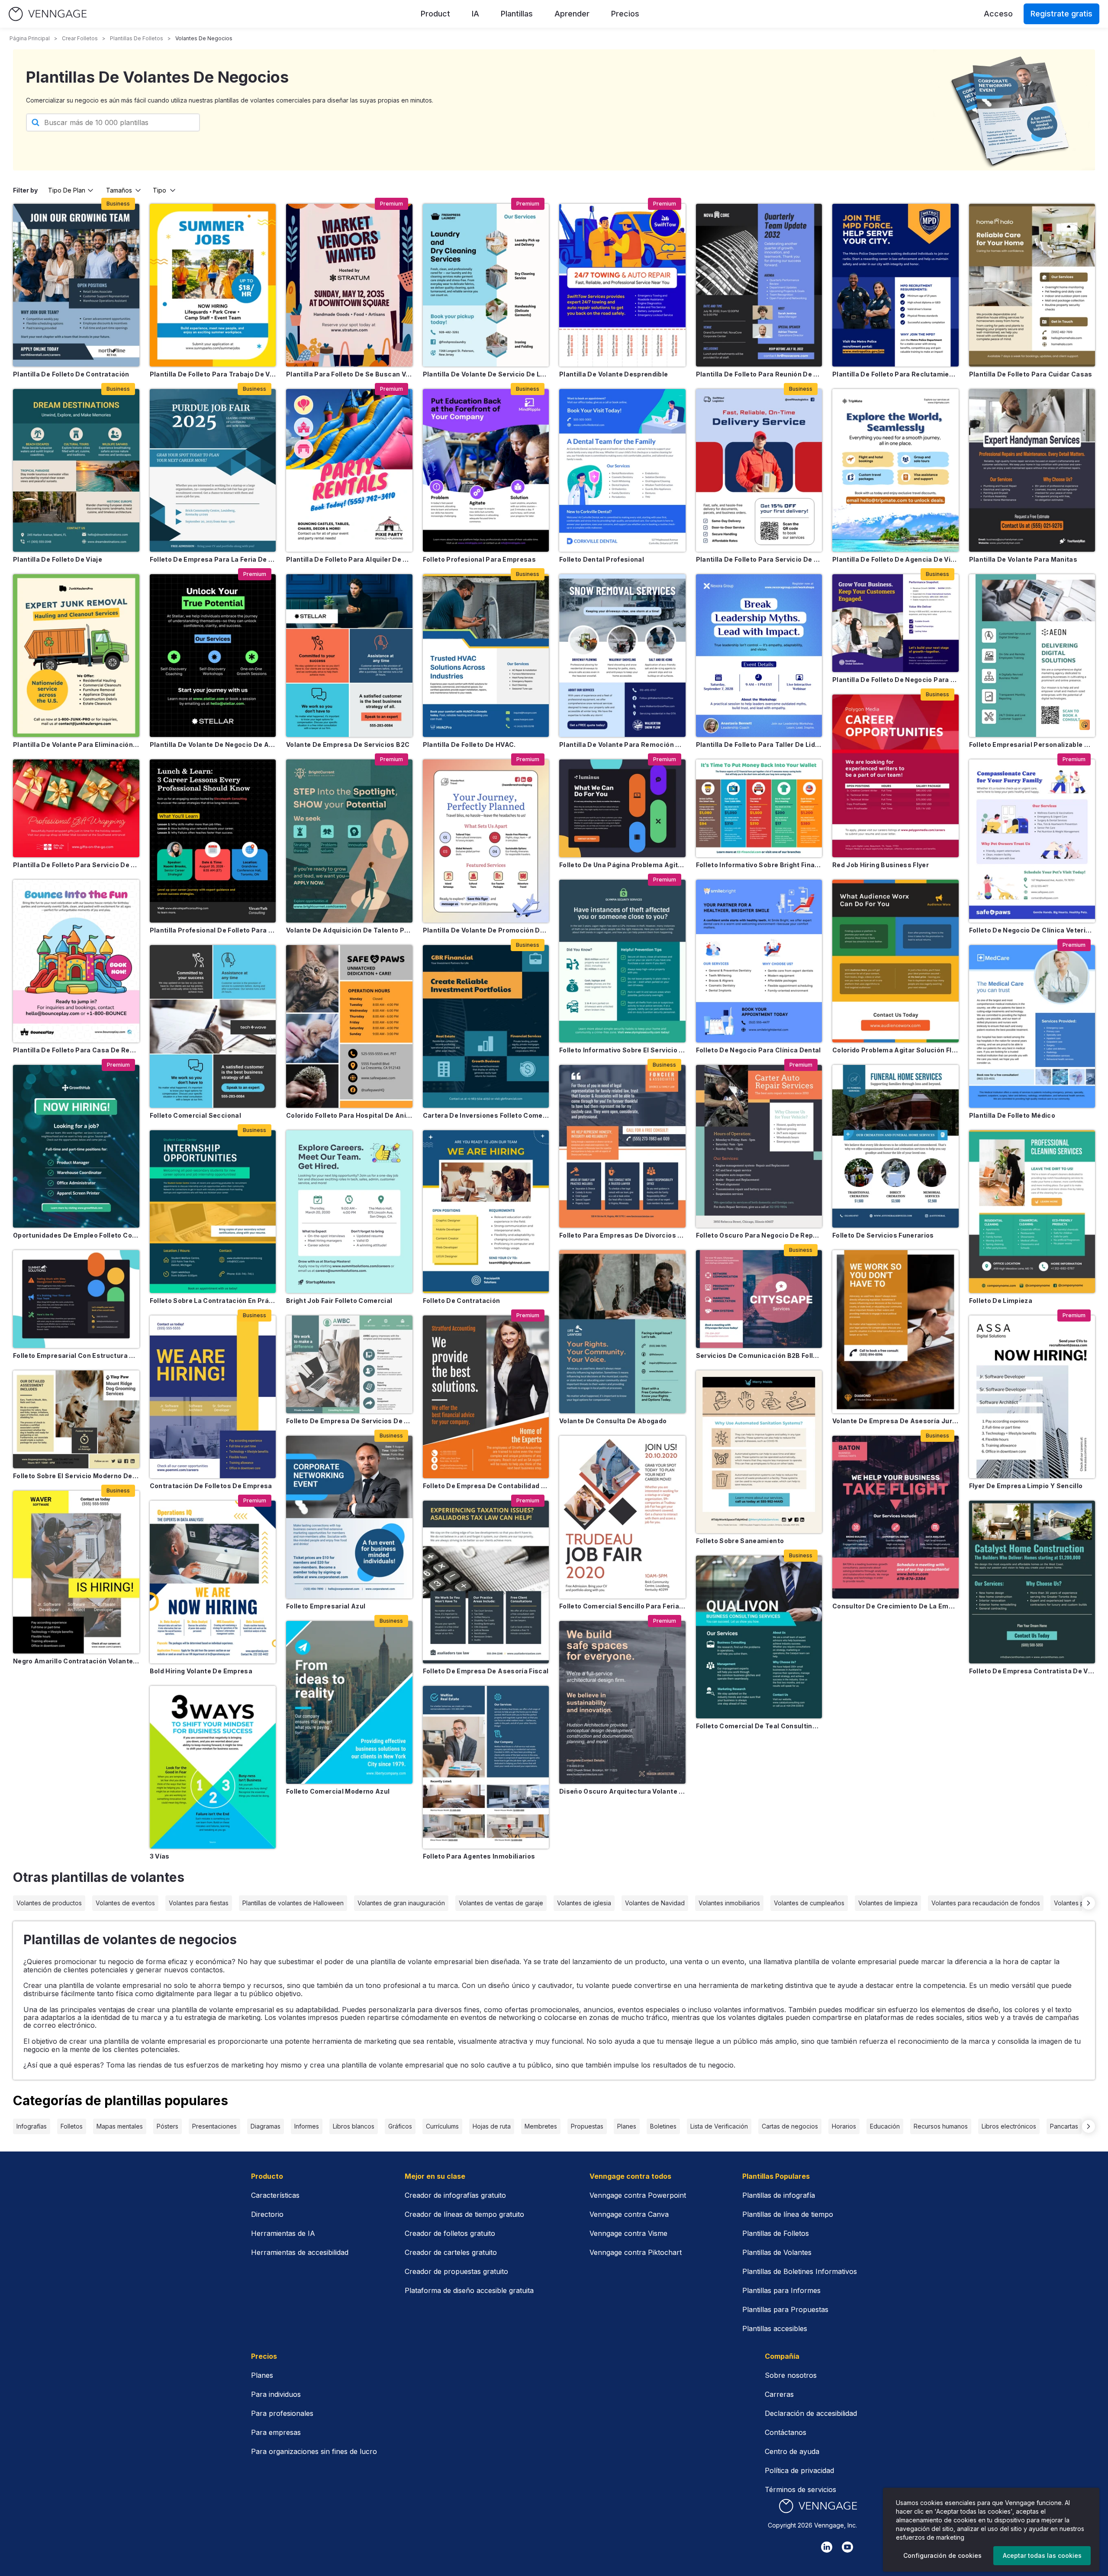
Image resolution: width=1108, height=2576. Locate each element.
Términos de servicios (800, 2489)
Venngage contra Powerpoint (638, 2195)
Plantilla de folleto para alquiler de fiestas (349, 559)
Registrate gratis (1061, 14)
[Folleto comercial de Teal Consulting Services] (759, 1637)
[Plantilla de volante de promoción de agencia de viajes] (486, 841)
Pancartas (1064, 2126)
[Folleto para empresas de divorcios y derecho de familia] (622, 1146)
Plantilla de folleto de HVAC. (469, 744)
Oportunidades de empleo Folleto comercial (76, 1235)
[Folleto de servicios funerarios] (895, 1146)
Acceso (998, 14)
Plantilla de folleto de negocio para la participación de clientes (895, 680)
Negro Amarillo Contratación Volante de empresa (76, 1661)
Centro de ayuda (792, 2451)
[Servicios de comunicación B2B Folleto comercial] (759, 1299)
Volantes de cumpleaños (809, 1903)
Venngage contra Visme (628, 2233)
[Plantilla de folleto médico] (1032, 1026)
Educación (885, 2126)
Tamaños (119, 190)
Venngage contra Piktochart (636, 2252)
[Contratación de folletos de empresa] (213, 1397)
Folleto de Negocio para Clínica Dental (759, 1050)
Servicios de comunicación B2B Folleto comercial (759, 1356)
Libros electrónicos (1009, 2126)
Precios (625, 14)
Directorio (267, 2214)
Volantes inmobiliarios (729, 1903)
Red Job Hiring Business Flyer (881, 865)
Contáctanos (786, 2432)
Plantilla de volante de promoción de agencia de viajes (486, 930)
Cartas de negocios (790, 2126)
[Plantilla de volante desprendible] (622, 285)
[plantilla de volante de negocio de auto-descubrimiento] (213, 656)
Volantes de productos (49, 1903)
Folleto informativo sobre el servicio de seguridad (622, 1050)
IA (475, 14)
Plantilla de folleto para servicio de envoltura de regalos (76, 865)
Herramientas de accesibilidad (300, 2252)
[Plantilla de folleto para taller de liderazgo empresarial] (759, 656)
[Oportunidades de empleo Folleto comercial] (76, 1146)
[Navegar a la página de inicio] (48, 14)
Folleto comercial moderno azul (338, 1791)
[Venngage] (818, 2506)
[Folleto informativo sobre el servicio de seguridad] (622, 961)
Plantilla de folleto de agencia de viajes (895, 559)
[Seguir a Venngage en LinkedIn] (827, 2547)
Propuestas (587, 2126)
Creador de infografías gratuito (455, 2195)
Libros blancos (354, 2126)
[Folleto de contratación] (486, 1212)
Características (275, 2195)
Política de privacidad (799, 2470)
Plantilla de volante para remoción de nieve (622, 744)
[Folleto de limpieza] (1032, 1212)
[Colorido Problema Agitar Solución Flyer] (895, 961)
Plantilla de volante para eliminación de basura (76, 744)
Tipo (159, 190)
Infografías (32, 2126)
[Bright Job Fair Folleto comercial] (349, 1212)
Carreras (779, 2394)
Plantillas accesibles (775, 2328)
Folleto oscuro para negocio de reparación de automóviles (759, 1235)
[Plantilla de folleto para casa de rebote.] (76, 961)
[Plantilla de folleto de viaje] (76, 470)
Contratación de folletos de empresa (211, 1486)
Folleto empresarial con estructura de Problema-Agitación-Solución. (76, 1356)
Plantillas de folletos (137, 38)
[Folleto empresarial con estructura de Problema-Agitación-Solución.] (76, 1299)
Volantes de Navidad (655, 1903)
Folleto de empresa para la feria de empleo (213, 559)
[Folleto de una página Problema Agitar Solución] (622, 808)
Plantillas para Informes (781, 2290)
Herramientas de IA (283, 2233)
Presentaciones (214, 2126)
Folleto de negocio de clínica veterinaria (1032, 930)
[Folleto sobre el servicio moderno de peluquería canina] (76, 1419)
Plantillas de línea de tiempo (788, 2214)
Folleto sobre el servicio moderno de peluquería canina (76, 1476)
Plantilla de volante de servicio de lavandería (486, 374)
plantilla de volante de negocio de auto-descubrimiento (213, 744)
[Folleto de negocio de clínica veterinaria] (1032, 841)
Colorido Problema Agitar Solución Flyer (895, 1050)
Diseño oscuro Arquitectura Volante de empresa (622, 1791)
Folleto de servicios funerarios (883, 1235)
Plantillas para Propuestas (785, 2309)
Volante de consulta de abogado (613, 1421)
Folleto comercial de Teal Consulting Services (759, 1726)
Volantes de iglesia (584, 1903)
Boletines (663, 2126)
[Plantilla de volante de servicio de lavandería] (486, 285)
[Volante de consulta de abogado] (622, 1331)
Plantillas (517, 14)
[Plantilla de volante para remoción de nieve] (622, 656)
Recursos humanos (941, 2126)
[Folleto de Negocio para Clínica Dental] (759, 961)
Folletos (72, 2126)
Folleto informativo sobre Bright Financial (759, 865)
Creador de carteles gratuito (451, 2252)
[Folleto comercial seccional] (213, 1026)
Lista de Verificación (719, 2126)
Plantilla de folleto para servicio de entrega (759, 559)
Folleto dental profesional (602, 559)
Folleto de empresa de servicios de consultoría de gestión (349, 1421)
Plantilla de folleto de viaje (58, 559)
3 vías (160, 1856)
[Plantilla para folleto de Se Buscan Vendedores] (349, 285)
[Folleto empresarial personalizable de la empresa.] (1032, 656)
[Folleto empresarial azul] (349, 1517)
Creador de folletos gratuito (450, 2233)
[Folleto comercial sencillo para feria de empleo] (622, 1517)
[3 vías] (213, 1767)
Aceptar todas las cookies (1042, 2555)
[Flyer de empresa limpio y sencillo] (1032, 1397)
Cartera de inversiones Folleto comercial (486, 1115)
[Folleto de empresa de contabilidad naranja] (486, 1397)
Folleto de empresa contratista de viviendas (1032, 1671)
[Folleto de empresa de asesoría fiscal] (486, 1582)
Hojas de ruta (492, 2126)
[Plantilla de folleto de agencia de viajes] (895, 470)
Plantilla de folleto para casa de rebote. (76, 1050)
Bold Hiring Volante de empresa (201, 1671)
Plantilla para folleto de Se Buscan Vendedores (349, 374)
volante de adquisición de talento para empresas (349, 930)
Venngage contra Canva (629, 2214)
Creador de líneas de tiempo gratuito (464, 2214)
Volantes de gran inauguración (401, 1903)
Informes (307, 2126)
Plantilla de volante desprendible (614, 374)
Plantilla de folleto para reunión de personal (759, 374)
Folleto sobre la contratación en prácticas (213, 1301)
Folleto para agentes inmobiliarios (479, 1856)
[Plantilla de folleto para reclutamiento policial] (895, 285)
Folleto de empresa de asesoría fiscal (486, 1671)
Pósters (167, 2126)
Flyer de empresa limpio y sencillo (1026, 1486)
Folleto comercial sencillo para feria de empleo (622, 1606)
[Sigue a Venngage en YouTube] (847, 2547)
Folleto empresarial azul (326, 1606)
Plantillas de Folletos (776, 2233)
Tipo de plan (67, 190)
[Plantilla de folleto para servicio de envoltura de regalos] (76, 808)
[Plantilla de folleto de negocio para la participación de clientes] (895, 623)
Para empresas (276, 2432)
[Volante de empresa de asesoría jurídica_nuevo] (895, 1331)
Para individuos (276, 2394)
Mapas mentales (120, 2126)
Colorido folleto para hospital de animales (349, 1115)
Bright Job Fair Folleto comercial (339, 1301)
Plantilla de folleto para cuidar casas (1031, 374)
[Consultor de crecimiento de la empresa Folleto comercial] (895, 1517)
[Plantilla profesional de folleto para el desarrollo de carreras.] (213, 841)
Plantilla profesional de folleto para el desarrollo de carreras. (213, 930)
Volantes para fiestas (199, 1903)
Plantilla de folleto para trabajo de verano (213, 374)
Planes (627, 2126)
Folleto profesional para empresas (480, 559)
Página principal (30, 38)
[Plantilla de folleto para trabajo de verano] (213, 285)
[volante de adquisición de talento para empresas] (349, 841)
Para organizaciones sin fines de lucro (314, 2451)
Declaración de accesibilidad (811, 2413)
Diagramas (266, 2126)
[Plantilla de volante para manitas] (1032, 470)
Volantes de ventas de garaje (501, 1903)
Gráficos (400, 2126)
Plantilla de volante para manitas (1023, 559)
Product (435, 14)
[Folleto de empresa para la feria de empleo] (213, 470)
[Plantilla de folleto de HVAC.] (486, 656)
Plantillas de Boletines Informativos (800, 2271)
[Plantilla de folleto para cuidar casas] (1032, 285)
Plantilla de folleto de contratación (71, 374)
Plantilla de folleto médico (1012, 1115)
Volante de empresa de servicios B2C (348, 744)
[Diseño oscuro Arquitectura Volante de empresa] (622, 1702)
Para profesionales (282, 2413)
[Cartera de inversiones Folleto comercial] (486, 1026)
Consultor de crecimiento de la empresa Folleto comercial (895, 1606)
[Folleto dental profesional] (622, 470)
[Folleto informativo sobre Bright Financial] (759, 808)
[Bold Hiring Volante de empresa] (213, 1582)
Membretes (541, 2126)
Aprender (572, 14)
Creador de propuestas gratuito (456, 2271)
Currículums (442, 2126)
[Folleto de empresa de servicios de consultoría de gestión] (349, 1364)
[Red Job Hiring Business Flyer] (895, 776)
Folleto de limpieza (1001, 1301)
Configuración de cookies (942, 2555)
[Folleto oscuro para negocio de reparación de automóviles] (759, 1146)
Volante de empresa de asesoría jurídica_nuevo (895, 1421)
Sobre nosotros (791, 2375)
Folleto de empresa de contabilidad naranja (486, 1486)
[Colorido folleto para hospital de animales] (349, 1026)
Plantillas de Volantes (777, 2252)
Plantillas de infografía (779, 2195)
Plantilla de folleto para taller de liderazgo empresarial (759, 744)
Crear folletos (80, 38)
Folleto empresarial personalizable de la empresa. (1032, 744)
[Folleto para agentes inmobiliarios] (486, 1767)
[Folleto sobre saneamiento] (759, 1452)
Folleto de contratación (462, 1301)
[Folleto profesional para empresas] (486, 470)
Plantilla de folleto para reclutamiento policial (895, 374)
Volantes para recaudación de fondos (986, 1903)
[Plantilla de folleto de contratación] (76, 285)
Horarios (844, 2126)
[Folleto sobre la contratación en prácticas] (213, 1212)
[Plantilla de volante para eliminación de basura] (76, 656)
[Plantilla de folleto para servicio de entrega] (759, 470)
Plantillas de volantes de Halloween (293, 1903)
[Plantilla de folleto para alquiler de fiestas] (349, 470)
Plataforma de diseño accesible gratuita (469, 2290)
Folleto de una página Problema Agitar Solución (622, 865)
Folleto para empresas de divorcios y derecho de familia (622, 1235)
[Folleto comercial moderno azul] (349, 1702)
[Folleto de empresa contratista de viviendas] (1032, 1582)
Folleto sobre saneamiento (740, 1541)
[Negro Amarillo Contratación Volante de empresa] (76, 1572)
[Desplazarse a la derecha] (1089, 1903)
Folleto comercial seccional (195, 1115)
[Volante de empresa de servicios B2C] (349, 656)
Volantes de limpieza (888, 1903)
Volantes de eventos (125, 1903)
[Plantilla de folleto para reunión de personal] (759, 285)
